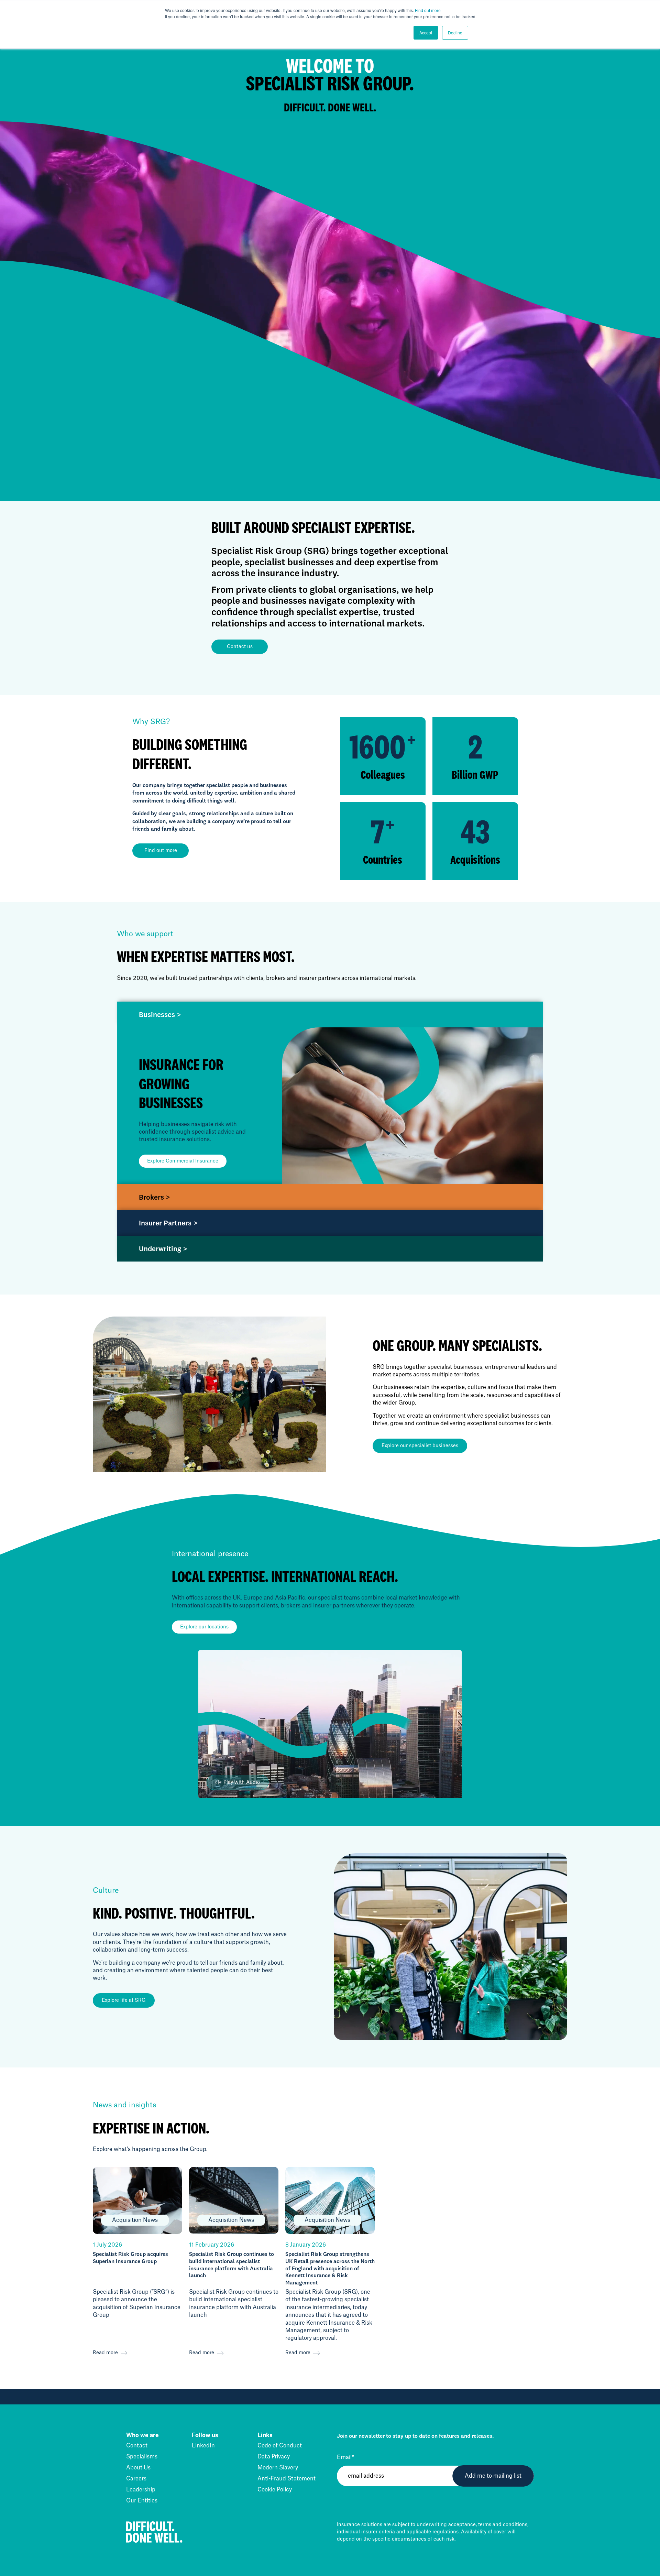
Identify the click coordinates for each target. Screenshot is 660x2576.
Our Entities (142, 2501)
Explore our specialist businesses (420, 1446)
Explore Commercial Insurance (183, 1161)
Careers (136, 2479)
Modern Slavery (278, 2468)
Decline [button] (455, 32)
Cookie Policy (275, 2490)
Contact (137, 2446)
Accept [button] (426, 32)
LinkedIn (203, 2446)
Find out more (428, 10)
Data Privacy (274, 2457)
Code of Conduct (280, 2446)
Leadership (141, 2490)
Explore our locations (204, 1627)
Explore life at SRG (124, 2000)
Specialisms (142, 2457)
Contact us (240, 647)
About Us (138, 2468)
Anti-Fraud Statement (287, 2479)
